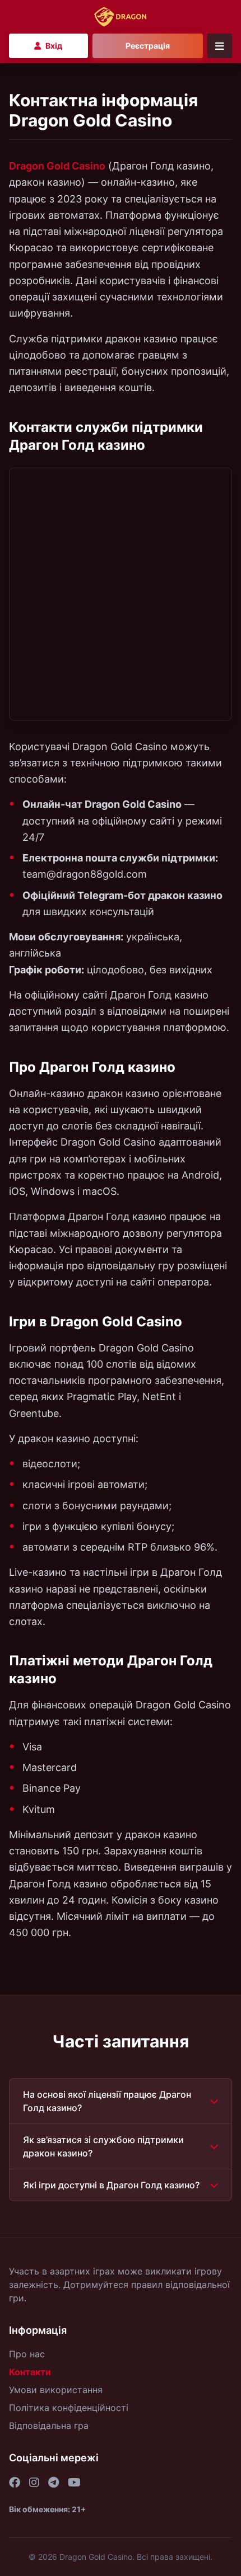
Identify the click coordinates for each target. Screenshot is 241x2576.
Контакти (30, 2372)
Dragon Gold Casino (57, 166)
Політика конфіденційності (69, 2408)
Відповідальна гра (49, 2426)
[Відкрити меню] (220, 46)
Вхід (54, 46)
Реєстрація (148, 46)
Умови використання (56, 2390)
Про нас (27, 2354)
